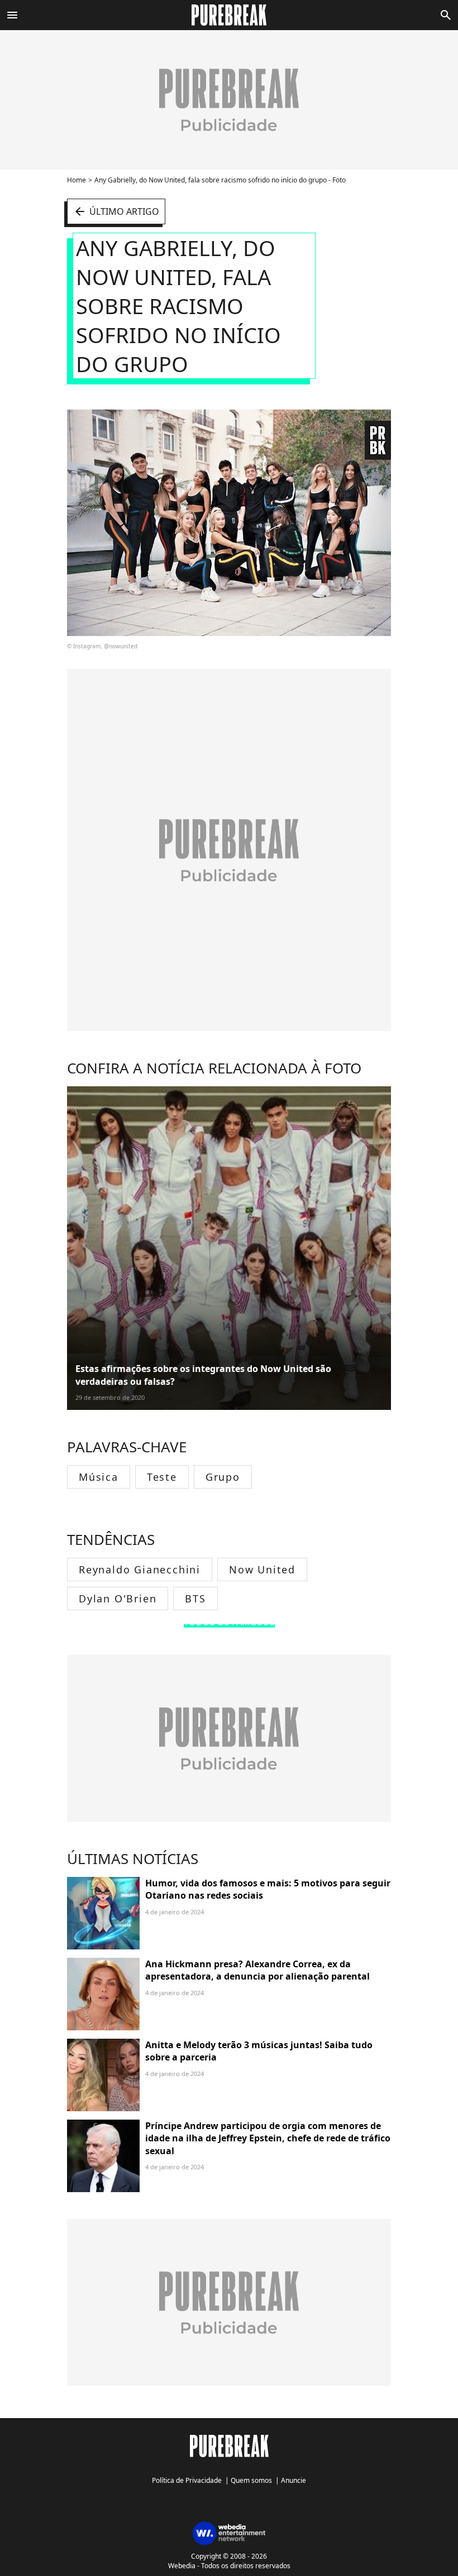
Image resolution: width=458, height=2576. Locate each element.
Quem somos (251, 2480)
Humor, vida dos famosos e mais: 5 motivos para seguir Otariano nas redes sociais (268, 1889)
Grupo (223, 1477)
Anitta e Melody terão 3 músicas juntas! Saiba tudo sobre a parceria (259, 2051)
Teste (162, 1477)
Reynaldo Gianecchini (140, 1569)
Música (99, 1477)
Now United (262, 1569)
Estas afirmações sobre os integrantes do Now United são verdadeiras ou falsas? (203, 1375)
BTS (195, 1598)
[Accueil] (229, 15)
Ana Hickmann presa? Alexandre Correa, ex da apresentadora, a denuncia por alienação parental (257, 1970)
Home (77, 180)
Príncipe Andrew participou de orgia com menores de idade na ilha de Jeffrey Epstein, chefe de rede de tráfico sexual (268, 2138)
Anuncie (294, 2480)
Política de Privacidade (187, 2480)
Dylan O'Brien (118, 1598)
